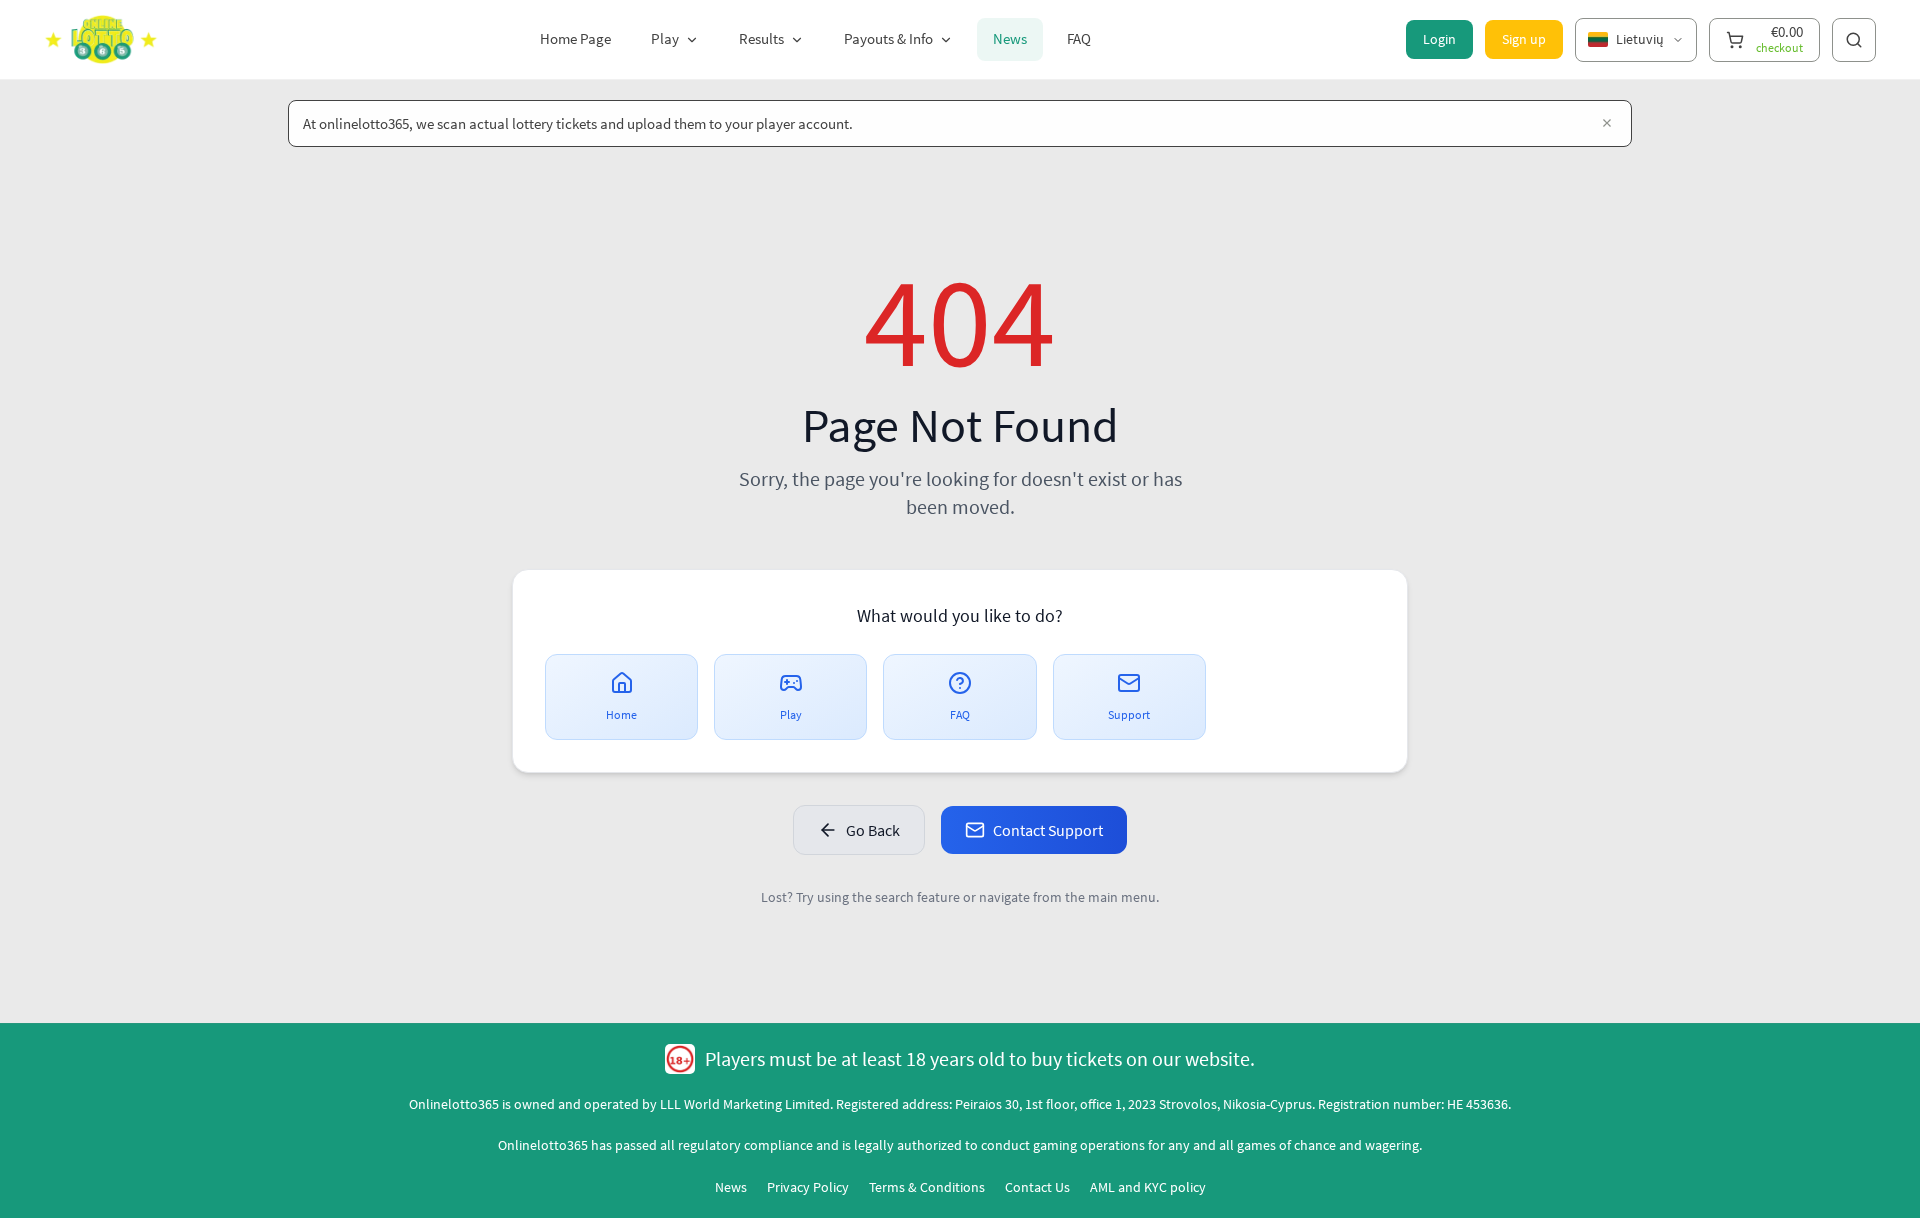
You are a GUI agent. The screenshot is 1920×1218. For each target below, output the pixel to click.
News (1010, 38)
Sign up (1524, 39)
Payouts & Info (888, 38)
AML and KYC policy (1148, 1187)
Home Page (575, 38)
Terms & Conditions (927, 1187)
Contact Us (1037, 1187)
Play (665, 38)
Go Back (873, 830)
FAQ (1079, 38)
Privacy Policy (808, 1187)
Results (761, 38)
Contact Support (1048, 830)
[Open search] (1854, 40)
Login (1439, 39)
